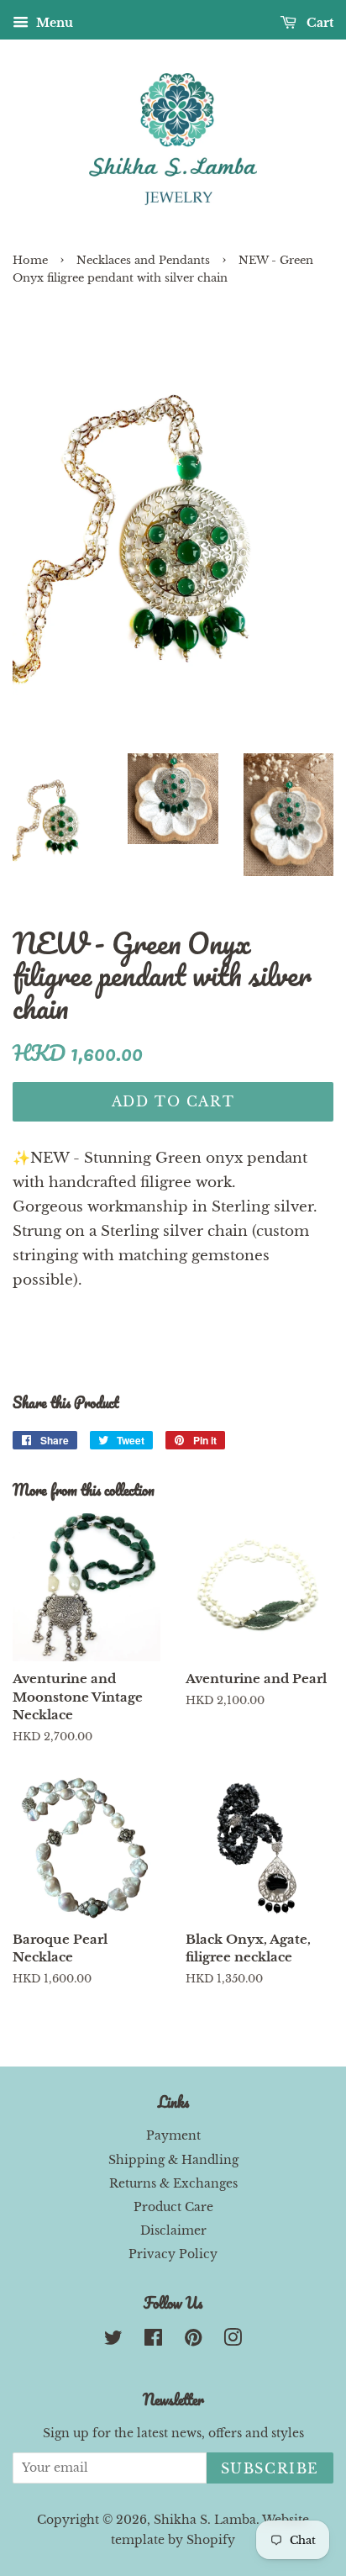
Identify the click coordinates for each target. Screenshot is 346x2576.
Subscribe (270, 2468)
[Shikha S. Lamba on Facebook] (153, 2341)
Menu (53, 23)
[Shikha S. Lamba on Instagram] (233, 2341)
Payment (173, 2135)
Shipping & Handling (173, 2160)
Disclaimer (173, 2230)
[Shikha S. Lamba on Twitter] (113, 2341)
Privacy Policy (173, 2254)
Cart (318, 23)
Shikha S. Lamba (205, 2520)
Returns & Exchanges (173, 2183)
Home (30, 260)
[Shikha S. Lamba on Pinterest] (193, 2341)
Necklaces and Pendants (143, 260)
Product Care (173, 2207)
